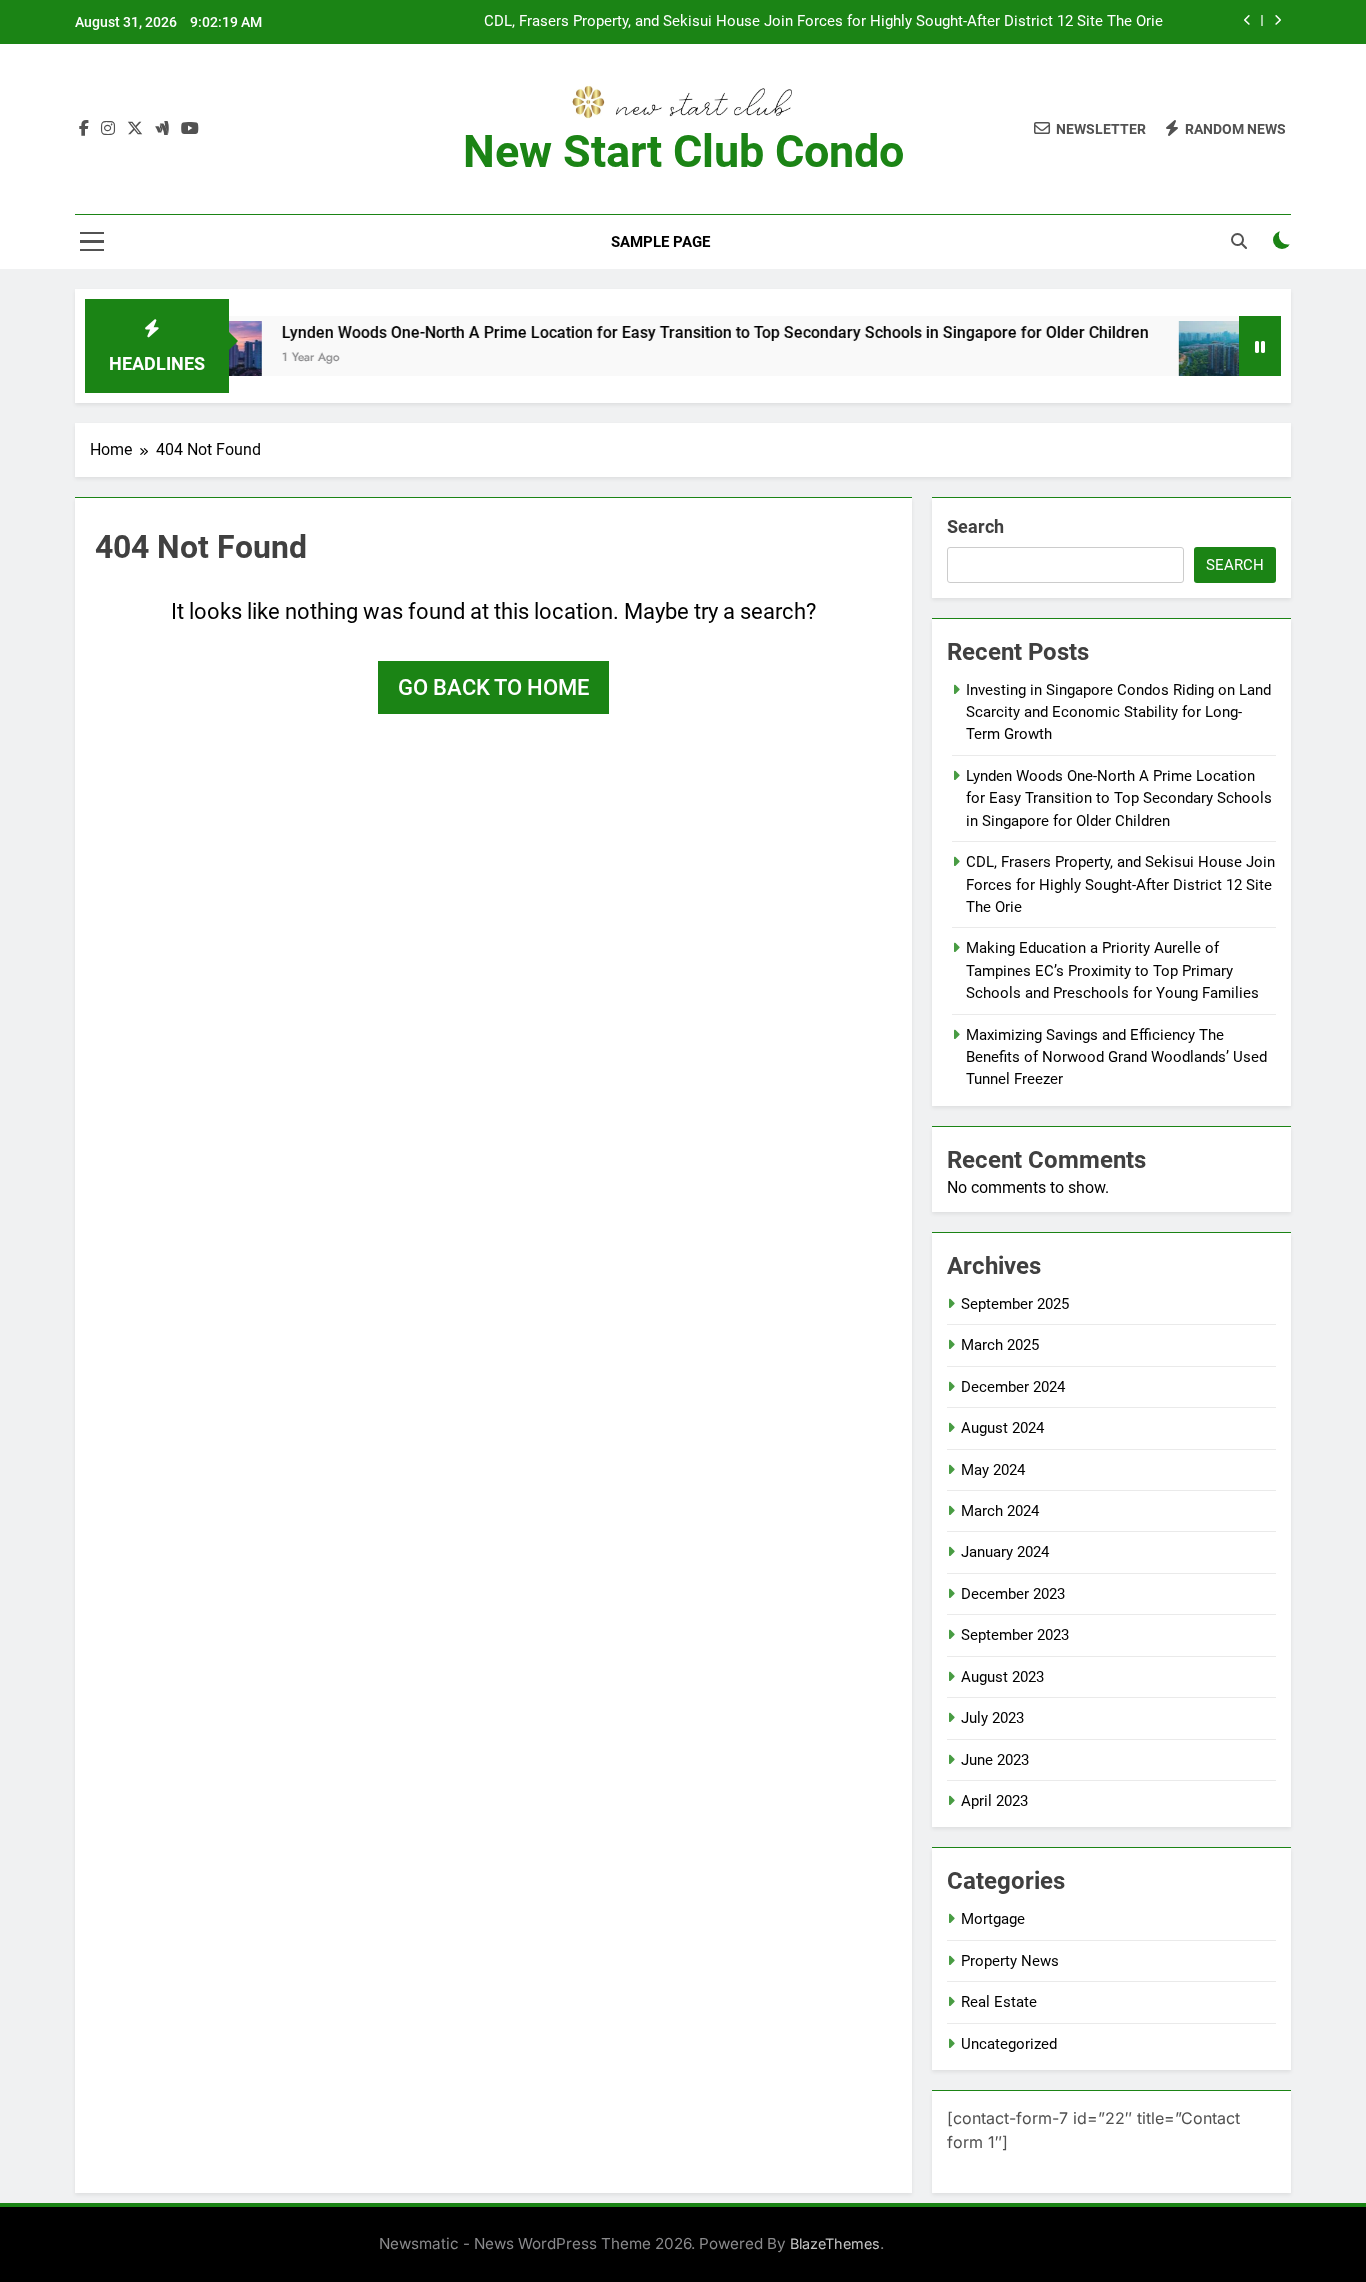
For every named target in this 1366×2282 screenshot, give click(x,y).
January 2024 (1005, 1552)
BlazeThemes (835, 2243)
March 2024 (1000, 1511)
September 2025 (1015, 1304)
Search (975, 526)
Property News (1010, 1961)
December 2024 (1013, 1387)
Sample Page (660, 242)
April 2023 (994, 1801)
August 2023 (1002, 1677)
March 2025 (1000, 1345)
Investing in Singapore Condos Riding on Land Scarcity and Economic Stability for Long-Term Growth (1118, 712)
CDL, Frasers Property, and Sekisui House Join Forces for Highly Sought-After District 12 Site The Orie (823, 22)
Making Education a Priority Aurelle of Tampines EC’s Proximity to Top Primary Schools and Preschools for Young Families (1112, 970)
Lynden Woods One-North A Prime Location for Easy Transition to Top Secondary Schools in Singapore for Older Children (666, 332)
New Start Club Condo (683, 151)
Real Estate (999, 2002)
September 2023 (1015, 1635)
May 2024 (993, 1470)
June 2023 (995, 1760)
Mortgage (993, 1919)
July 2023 (992, 1718)
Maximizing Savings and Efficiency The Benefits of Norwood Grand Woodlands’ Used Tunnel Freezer (1116, 1057)
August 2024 (1002, 1428)
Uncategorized (1009, 2044)
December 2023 (1013, 1594)
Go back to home (493, 687)
